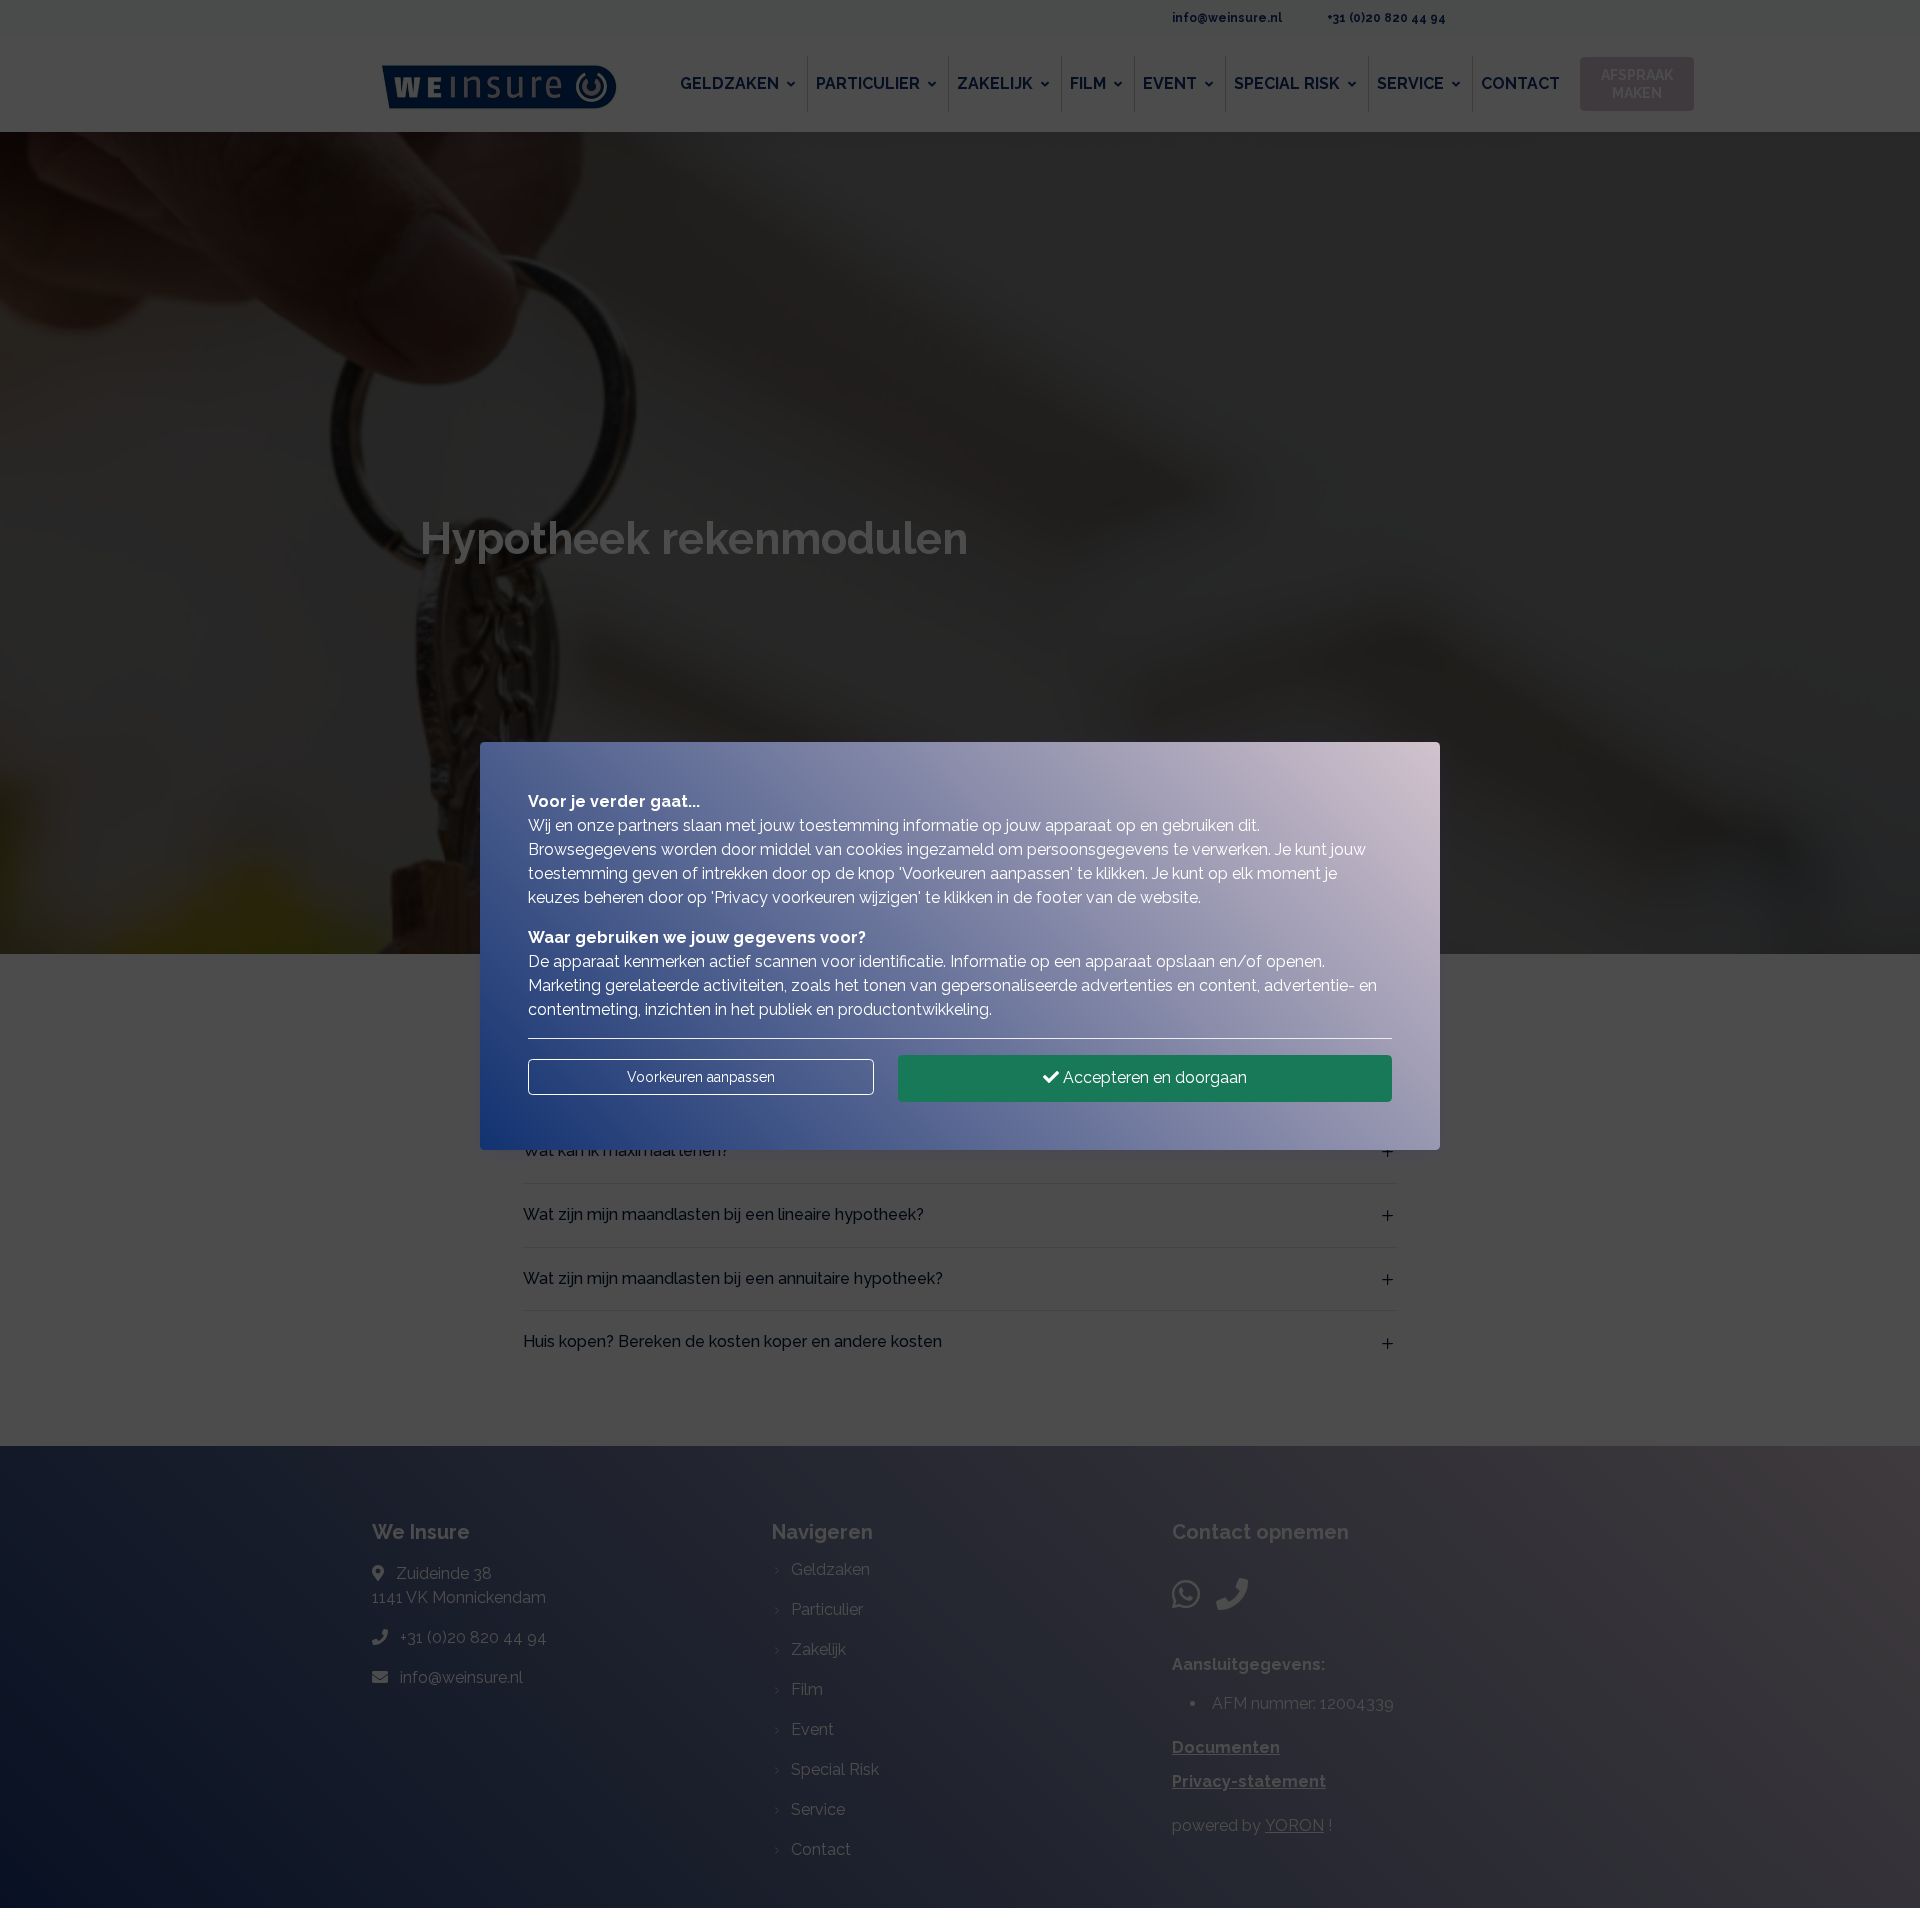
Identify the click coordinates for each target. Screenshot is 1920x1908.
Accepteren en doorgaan (1153, 1077)
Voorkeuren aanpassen (701, 1077)
